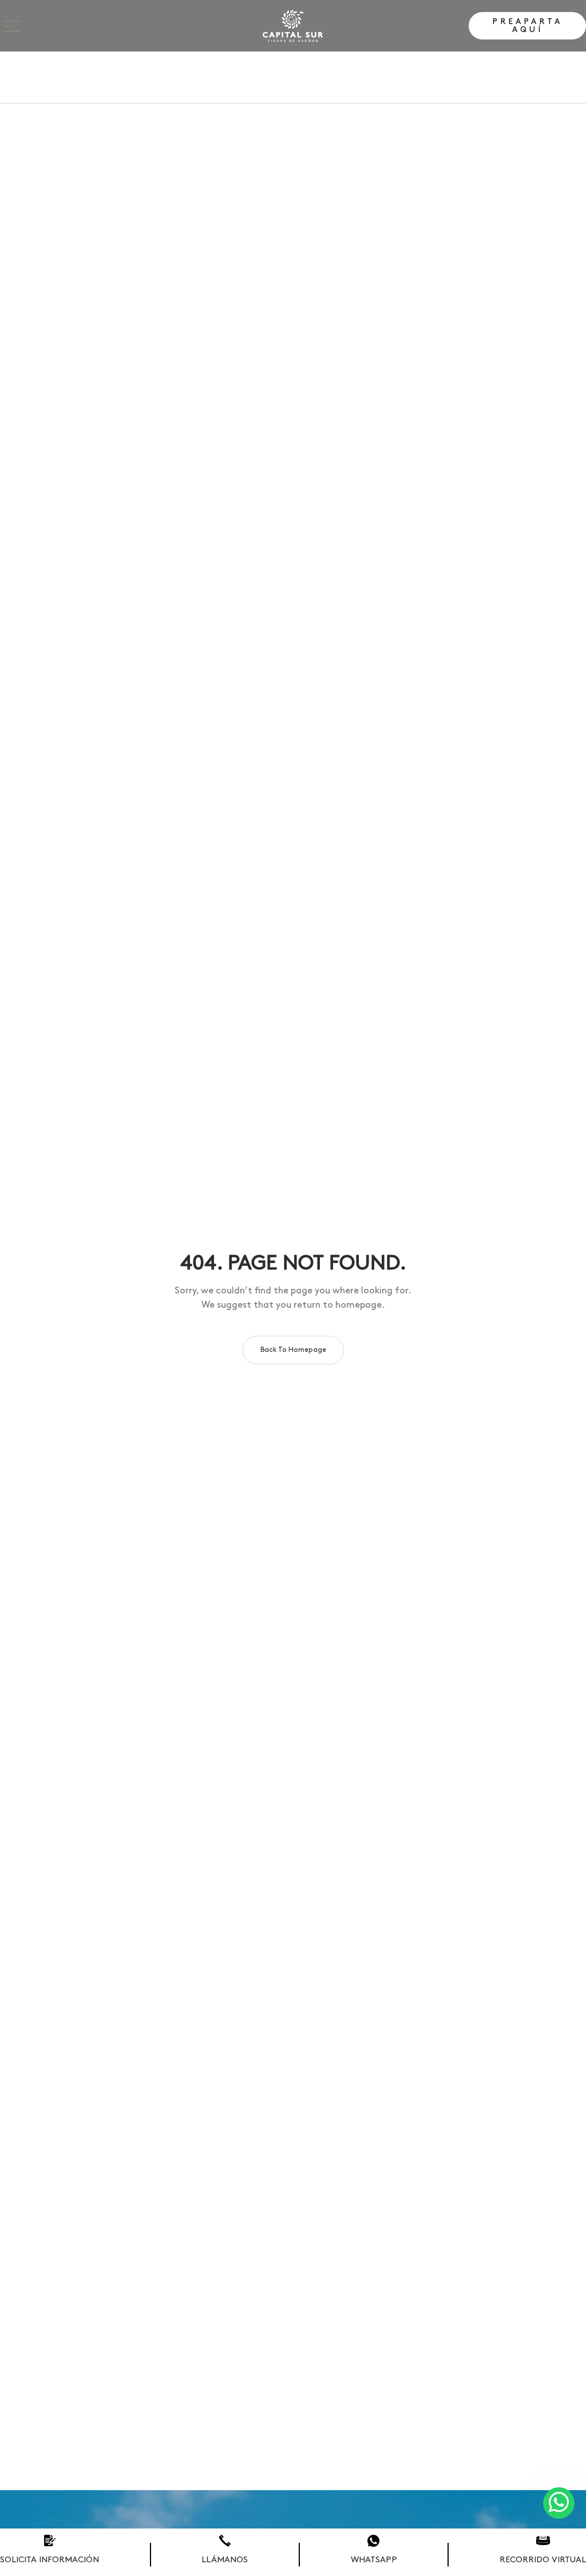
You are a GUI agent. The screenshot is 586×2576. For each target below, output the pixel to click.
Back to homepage (293, 1350)
